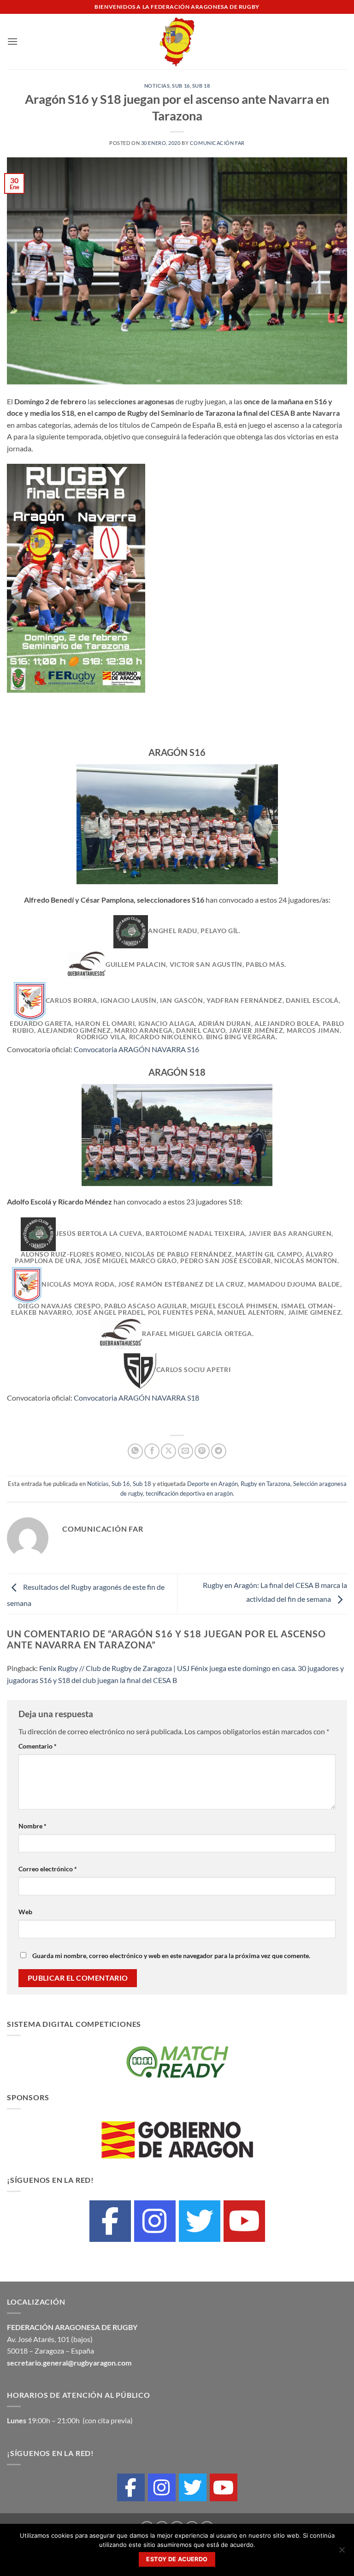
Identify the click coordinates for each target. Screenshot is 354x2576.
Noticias (157, 86)
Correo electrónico (48, 1869)
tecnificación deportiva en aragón (189, 1493)
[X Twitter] (200, 2221)
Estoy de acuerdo (177, 2559)
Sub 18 (201, 86)
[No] (342, 2552)
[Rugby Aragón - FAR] (177, 42)
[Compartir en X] (168, 1451)
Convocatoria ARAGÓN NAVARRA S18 (136, 1398)
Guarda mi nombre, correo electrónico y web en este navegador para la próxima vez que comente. (171, 1956)
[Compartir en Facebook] (152, 1451)
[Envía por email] (186, 1451)
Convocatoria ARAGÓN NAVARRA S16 (136, 1049)
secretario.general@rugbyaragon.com (69, 2363)
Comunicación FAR (217, 143)
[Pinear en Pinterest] (202, 1451)
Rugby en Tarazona (265, 1484)
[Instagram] (155, 2221)
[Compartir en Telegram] (219, 1451)
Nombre (32, 1826)
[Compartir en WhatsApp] (135, 1451)
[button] (12, 41)
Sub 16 (181, 86)
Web (25, 1912)
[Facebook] (110, 2221)
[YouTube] (244, 2221)
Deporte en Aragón (212, 1484)
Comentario (38, 1746)
